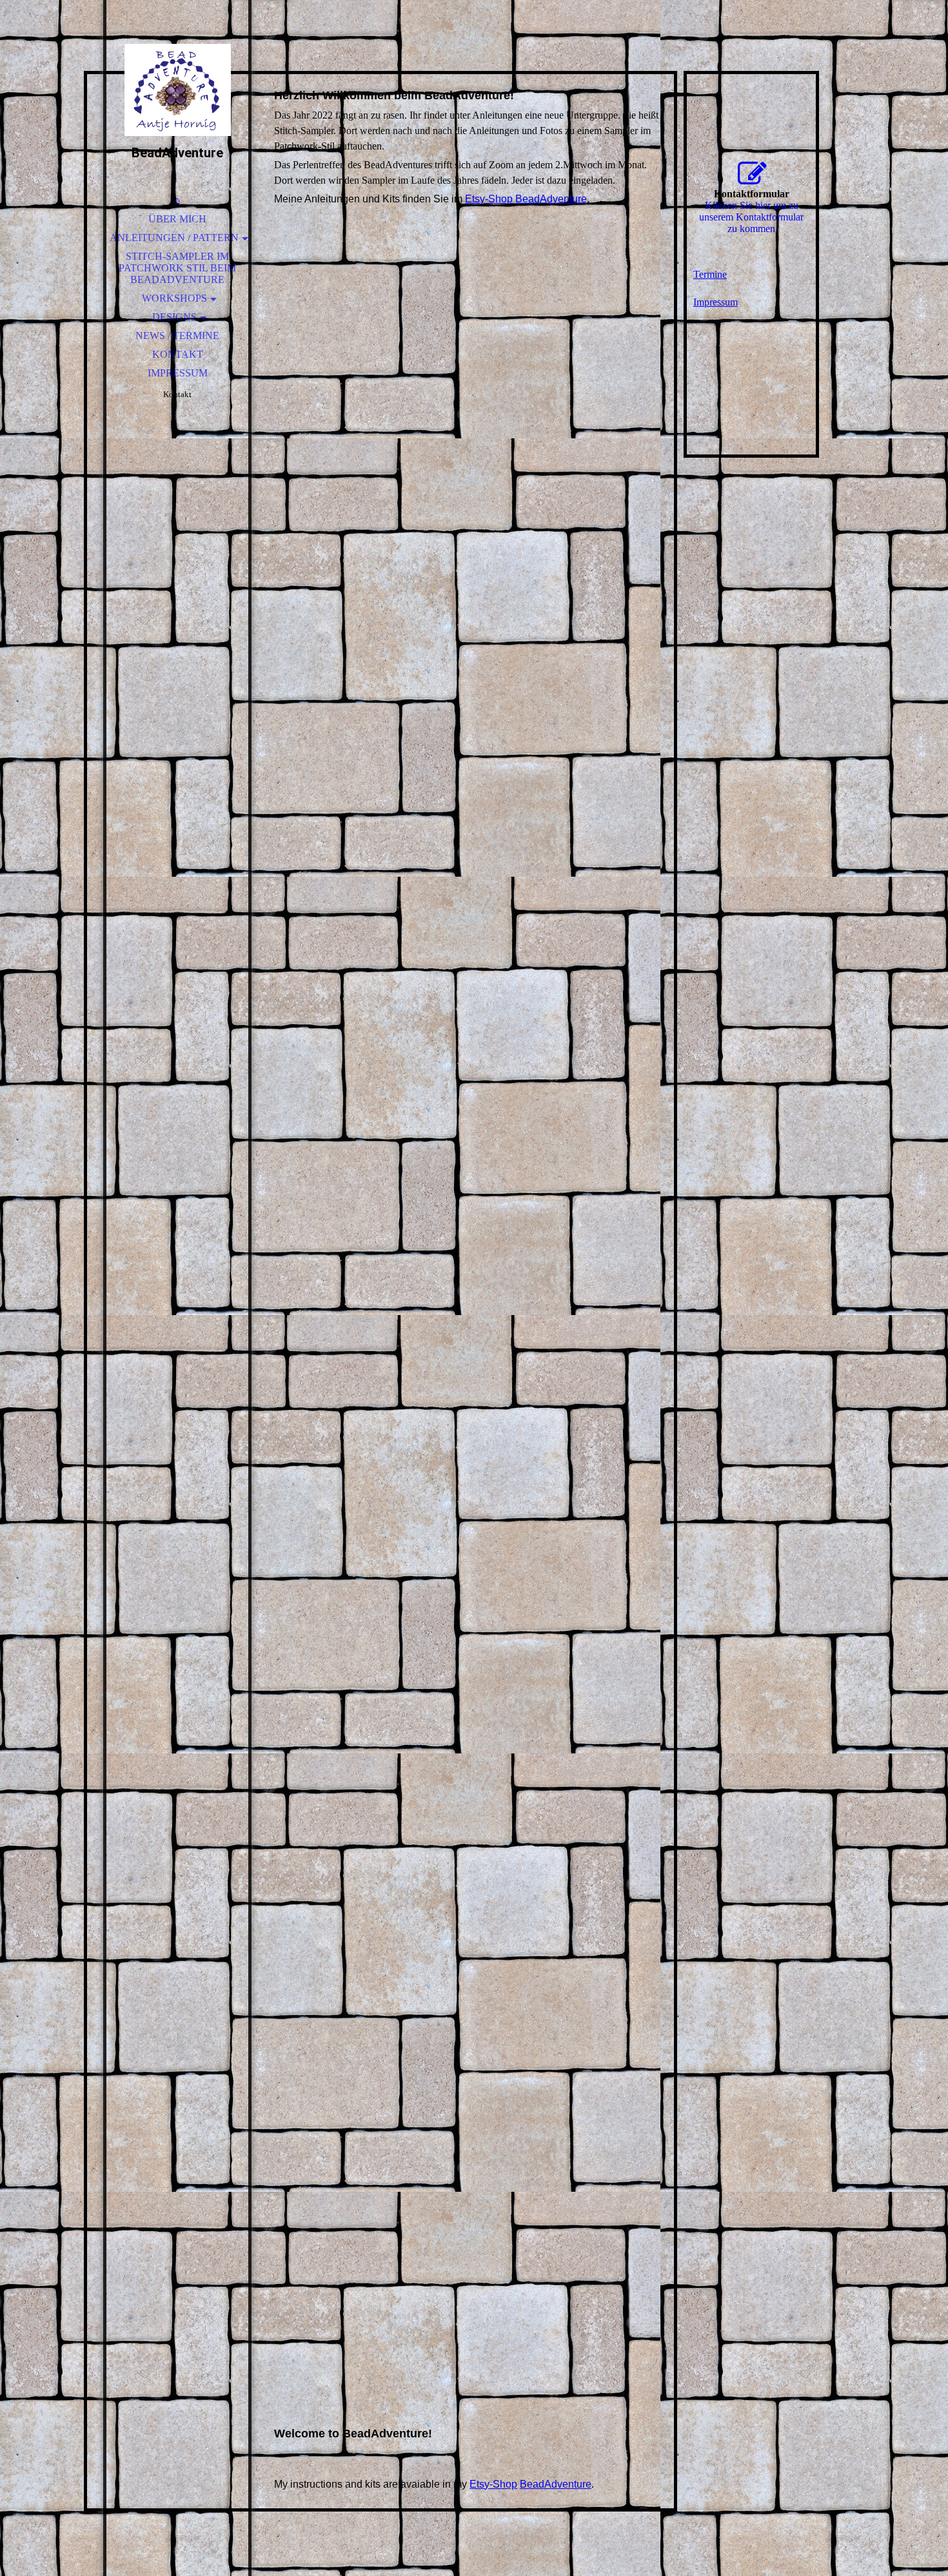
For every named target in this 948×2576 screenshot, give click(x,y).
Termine (710, 274)
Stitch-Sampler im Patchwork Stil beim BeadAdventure (177, 268)
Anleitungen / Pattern (174, 238)
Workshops (174, 298)
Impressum (178, 373)
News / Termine (177, 336)
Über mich (177, 219)
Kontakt (178, 354)
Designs (174, 317)
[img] (177, 90)
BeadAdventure (551, 199)
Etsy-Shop (489, 199)
